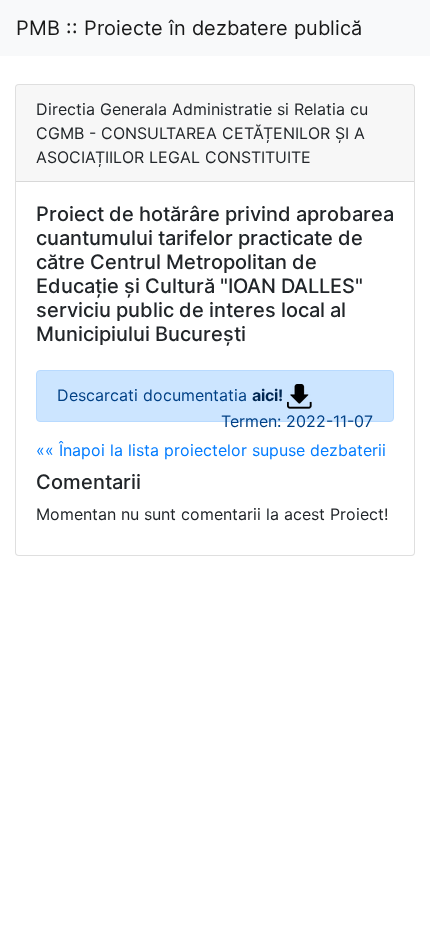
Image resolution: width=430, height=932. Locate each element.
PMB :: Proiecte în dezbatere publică (189, 28)
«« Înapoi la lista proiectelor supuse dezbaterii (211, 450)
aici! (269, 395)
